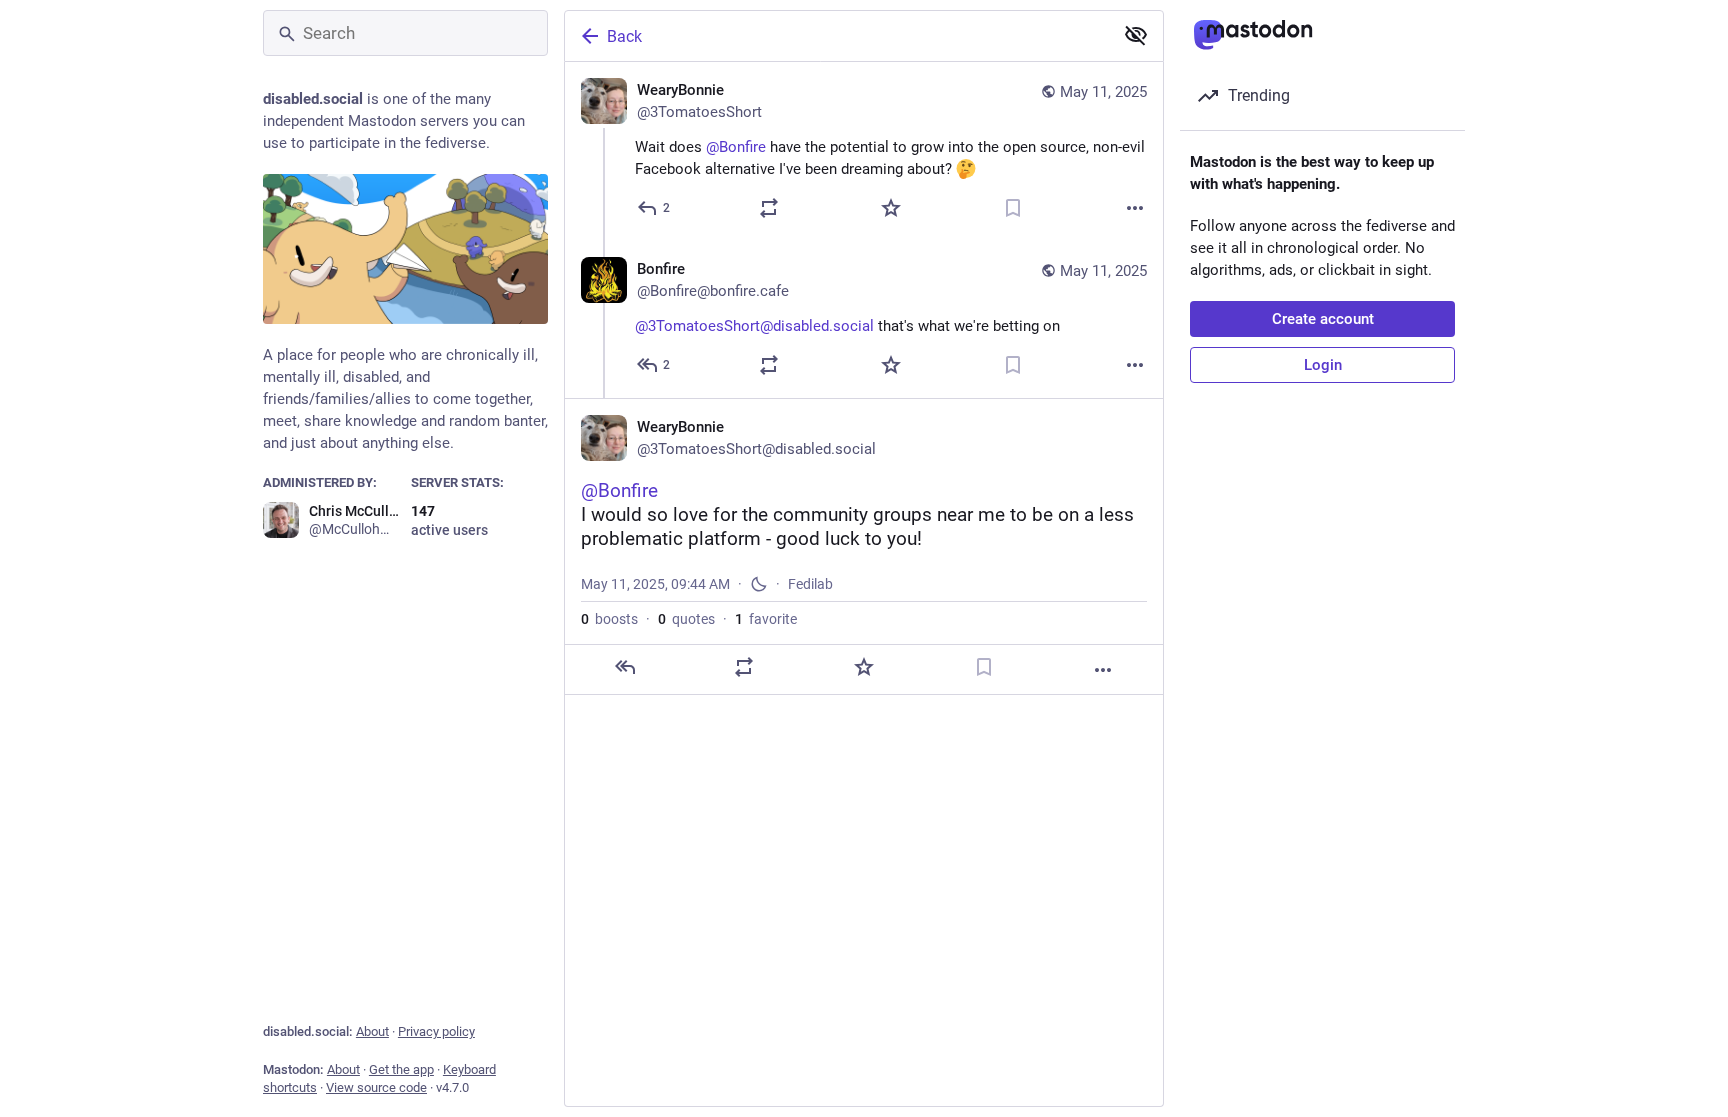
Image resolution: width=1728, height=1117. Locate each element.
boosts (609, 619)
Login (1323, 365)
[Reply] (625, 667)
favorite (766, 619)
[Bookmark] (1013, 208)
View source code (376, 1087)
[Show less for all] (1136, 35)
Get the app (401, 1069)
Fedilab (810, 584)
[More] (1135, 208)
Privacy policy (436, 1031)
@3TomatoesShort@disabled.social (754, 326)
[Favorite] (891, 208)
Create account (1323, 319)
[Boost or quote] (769, 208)
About (372, 1031)
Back (624, 36)
